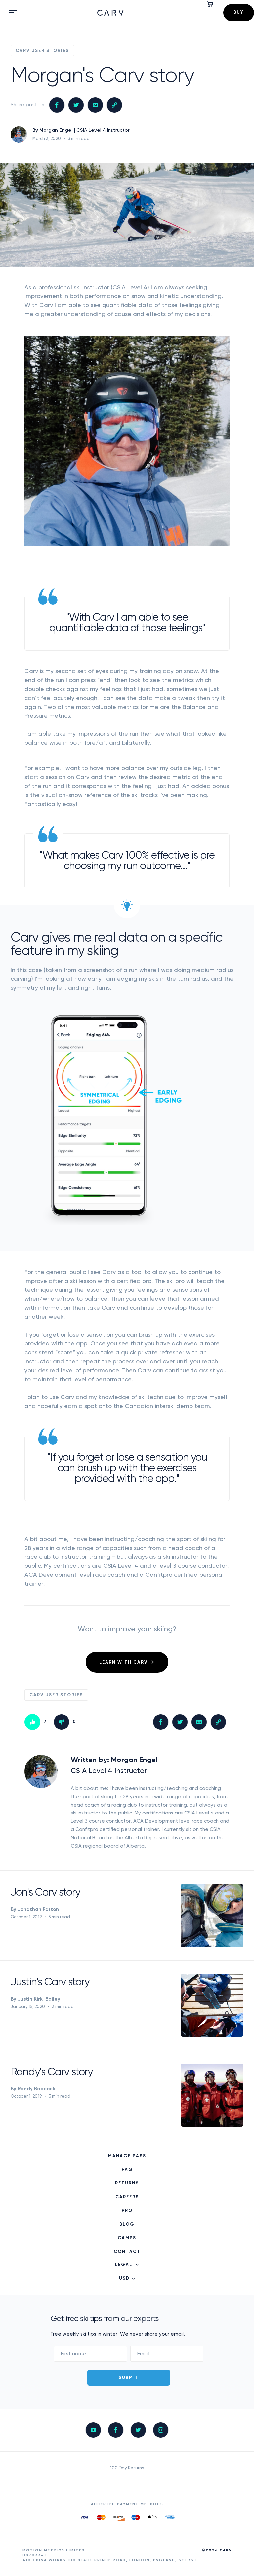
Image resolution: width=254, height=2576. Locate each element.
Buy (239, 12)
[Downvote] (62, 1722)
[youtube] (93, 2430)
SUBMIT (129, 2378)
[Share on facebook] (57, 105)
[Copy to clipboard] (114, 105)
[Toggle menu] (13, 13)
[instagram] (161, 2430)
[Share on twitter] (76, 105)
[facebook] (116, 2430)
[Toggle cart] (211, 4)
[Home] (114, 13)
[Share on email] (95, 105)
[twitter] (138, 2430)
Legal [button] (124, 2265)
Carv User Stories (42, 51)
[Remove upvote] (32, 1722)
